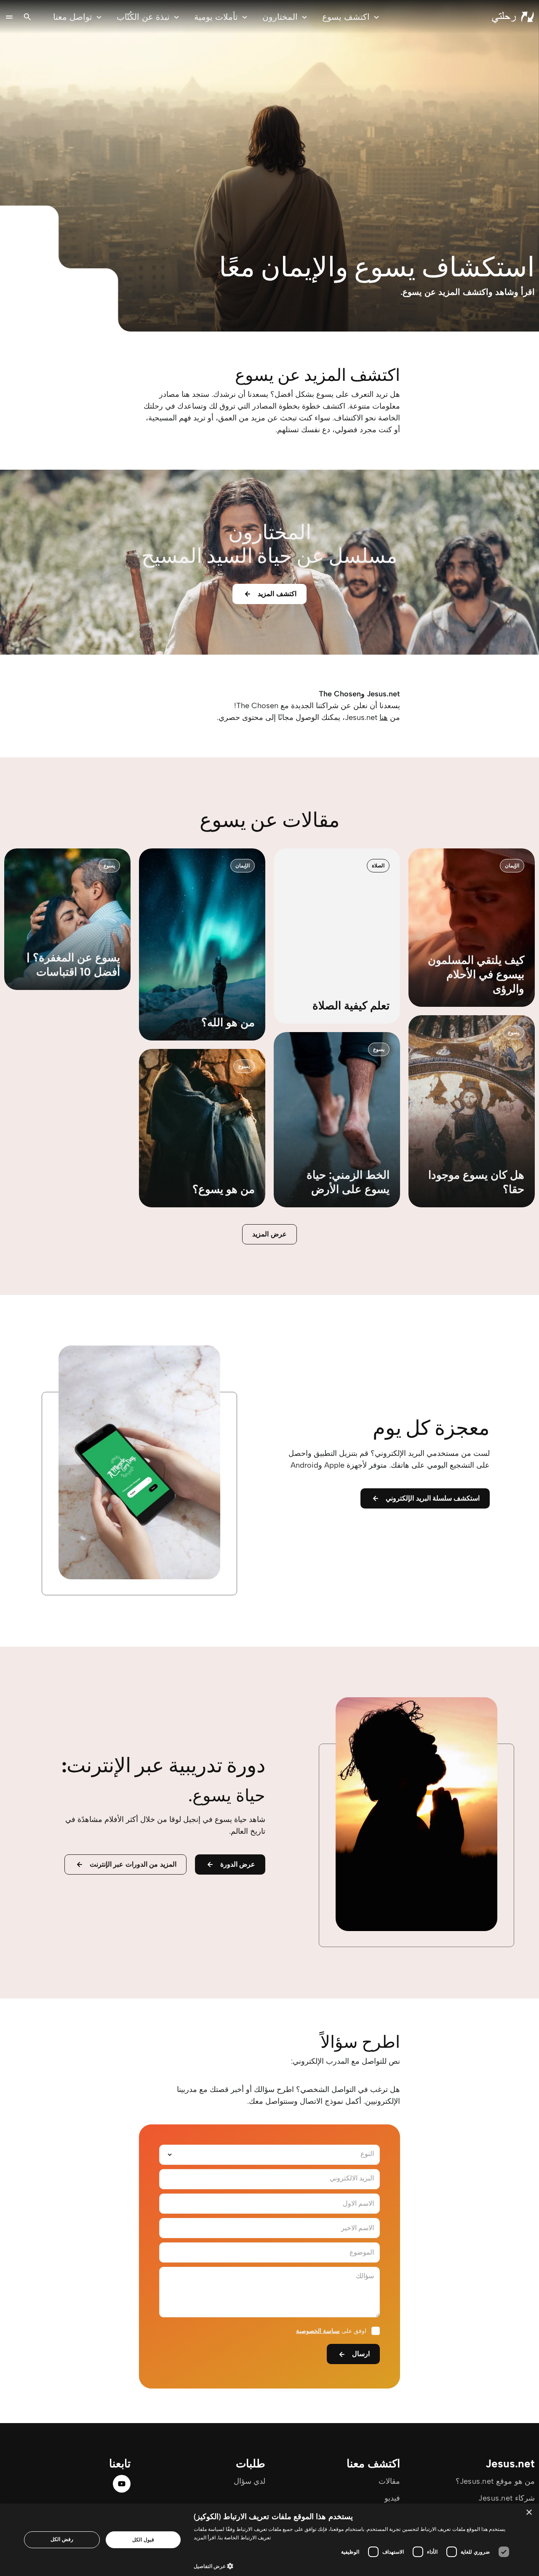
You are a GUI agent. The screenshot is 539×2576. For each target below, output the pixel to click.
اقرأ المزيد (205, 2537)
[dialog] (269, 2540)
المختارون (280, 17)
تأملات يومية (216, 17)
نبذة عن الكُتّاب (143, 17)
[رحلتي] (513, 17)
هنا (384, 717)
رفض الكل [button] (62, 2539)
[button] (354, 2566)
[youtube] (122, 2484)
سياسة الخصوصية (318, 2331)
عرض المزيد (269, 1234)
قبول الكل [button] (143, 2540)
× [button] (530, 2513)
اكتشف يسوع (346, 17)
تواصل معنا (73, 17)
